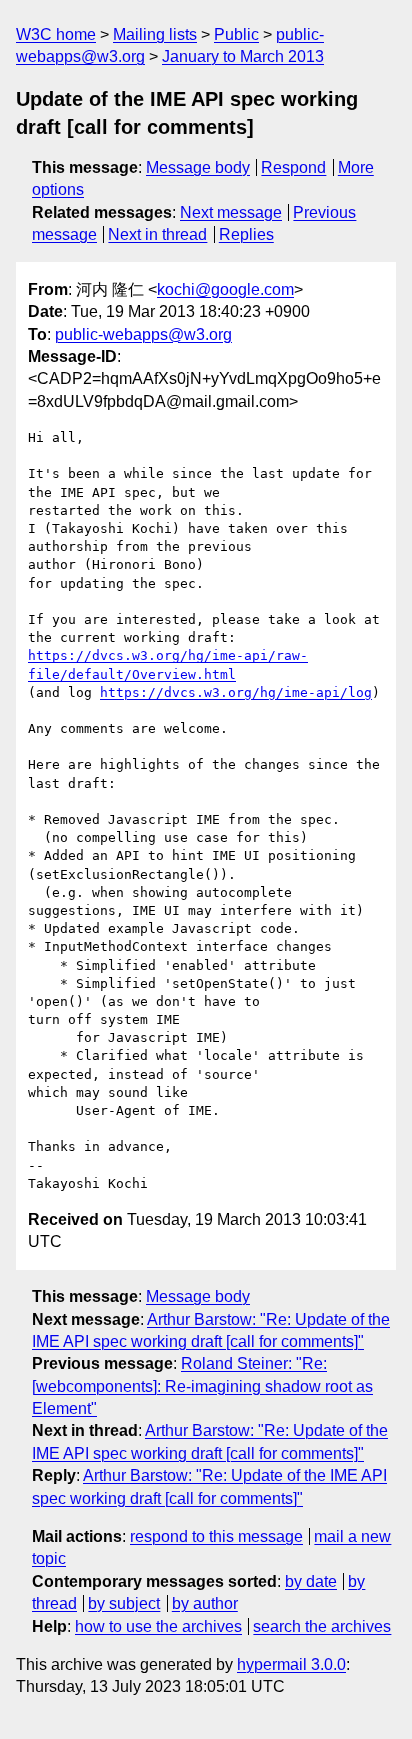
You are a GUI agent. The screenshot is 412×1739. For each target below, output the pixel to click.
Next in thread (157, 234)
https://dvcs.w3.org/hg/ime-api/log (236, 692)
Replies (246, 234)
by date (311, 1581)
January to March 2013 (243, 56)
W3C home (56, 34)
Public (236, 34)
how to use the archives (158, 1626)
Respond (293, 167)
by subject (124, 1603)
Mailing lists (155, 34)
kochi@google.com (225, 289)
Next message (231, 212)
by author (205, 1603)
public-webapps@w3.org (143, 334)
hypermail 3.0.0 (291, 1664)
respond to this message (216, 1536)
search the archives (322, 1626)
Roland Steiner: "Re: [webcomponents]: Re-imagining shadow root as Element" (202, 1386)
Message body (198, 167)
